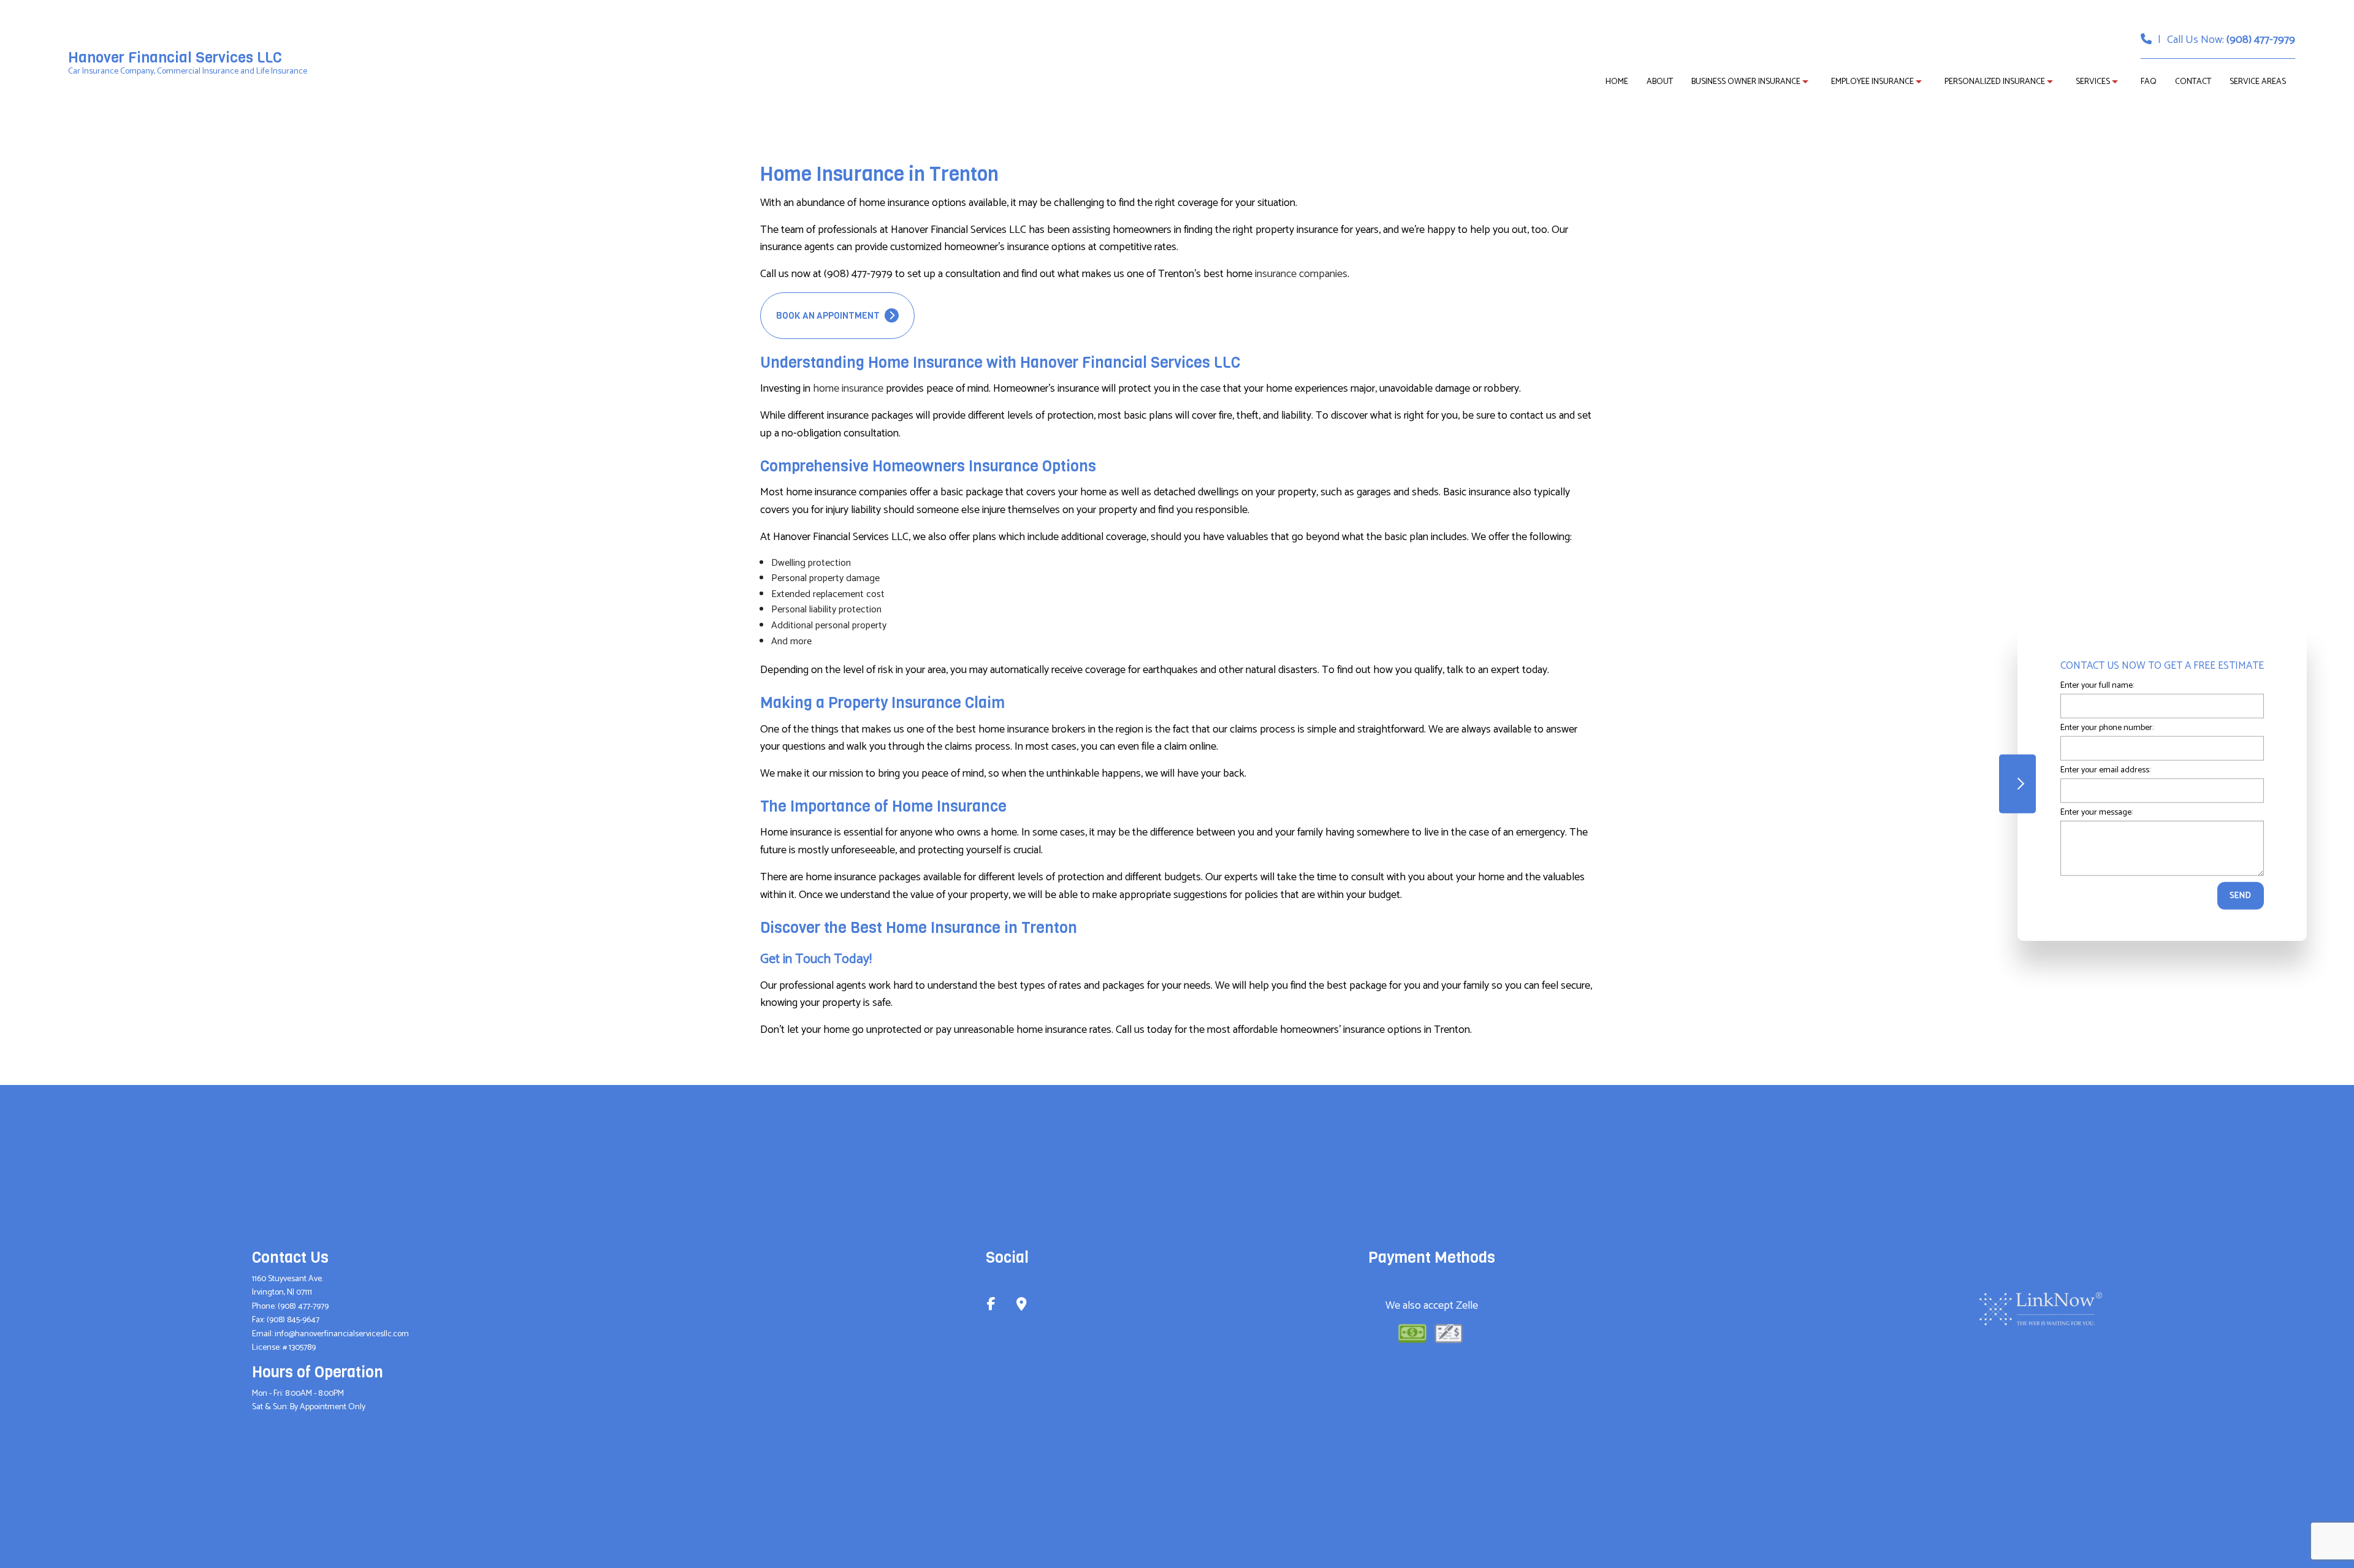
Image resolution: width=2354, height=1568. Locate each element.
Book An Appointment (829, 316)
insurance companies (1301, 274)
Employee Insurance (1872, 82)
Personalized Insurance (1995, 82)
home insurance (848, 389)
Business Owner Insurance (1746, 82)
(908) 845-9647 (293, 1320)
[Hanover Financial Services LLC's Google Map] (1022, 1306)
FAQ (2149, 82)
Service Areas (2258, 82)
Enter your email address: (2105, 770)
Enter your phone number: (2107, 728)
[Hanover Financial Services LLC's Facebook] (991, 1306)
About (1660, 82)
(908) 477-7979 (2261, 40)
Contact (2193, 82)
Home (1617, 82)
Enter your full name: (2097, 686)
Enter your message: (2097, 813)
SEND (2241, 896)
